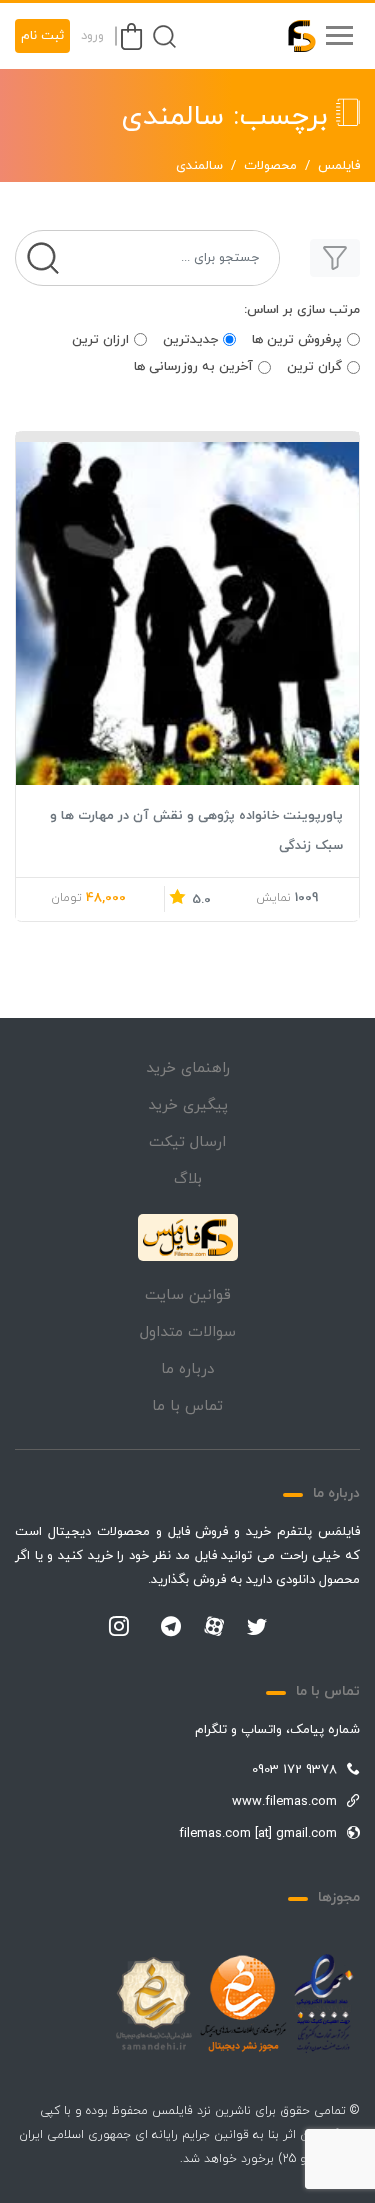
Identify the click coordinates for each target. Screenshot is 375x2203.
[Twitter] (257, 1628)
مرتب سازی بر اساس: (302, 310)
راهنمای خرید (188, 1068)
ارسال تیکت (187, 1142)
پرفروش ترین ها (297, 340)
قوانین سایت (188, 1295)
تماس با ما (187, 1406)
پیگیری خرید (188, 1105)
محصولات (270, 166)
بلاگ (188, 1179)
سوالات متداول (188, 1332)
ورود (92, 36)
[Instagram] (119, 1628)
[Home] (188, 1238)
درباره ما (187, 1369)
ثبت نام (42, 36)
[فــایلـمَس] (293, 36)
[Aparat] (214, 1626)
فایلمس (339, 166)
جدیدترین (190, 340)
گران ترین (314, 367)
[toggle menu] (339, 36)
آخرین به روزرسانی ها (193, 367)
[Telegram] (171, 1628)
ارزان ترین (100, 340)
